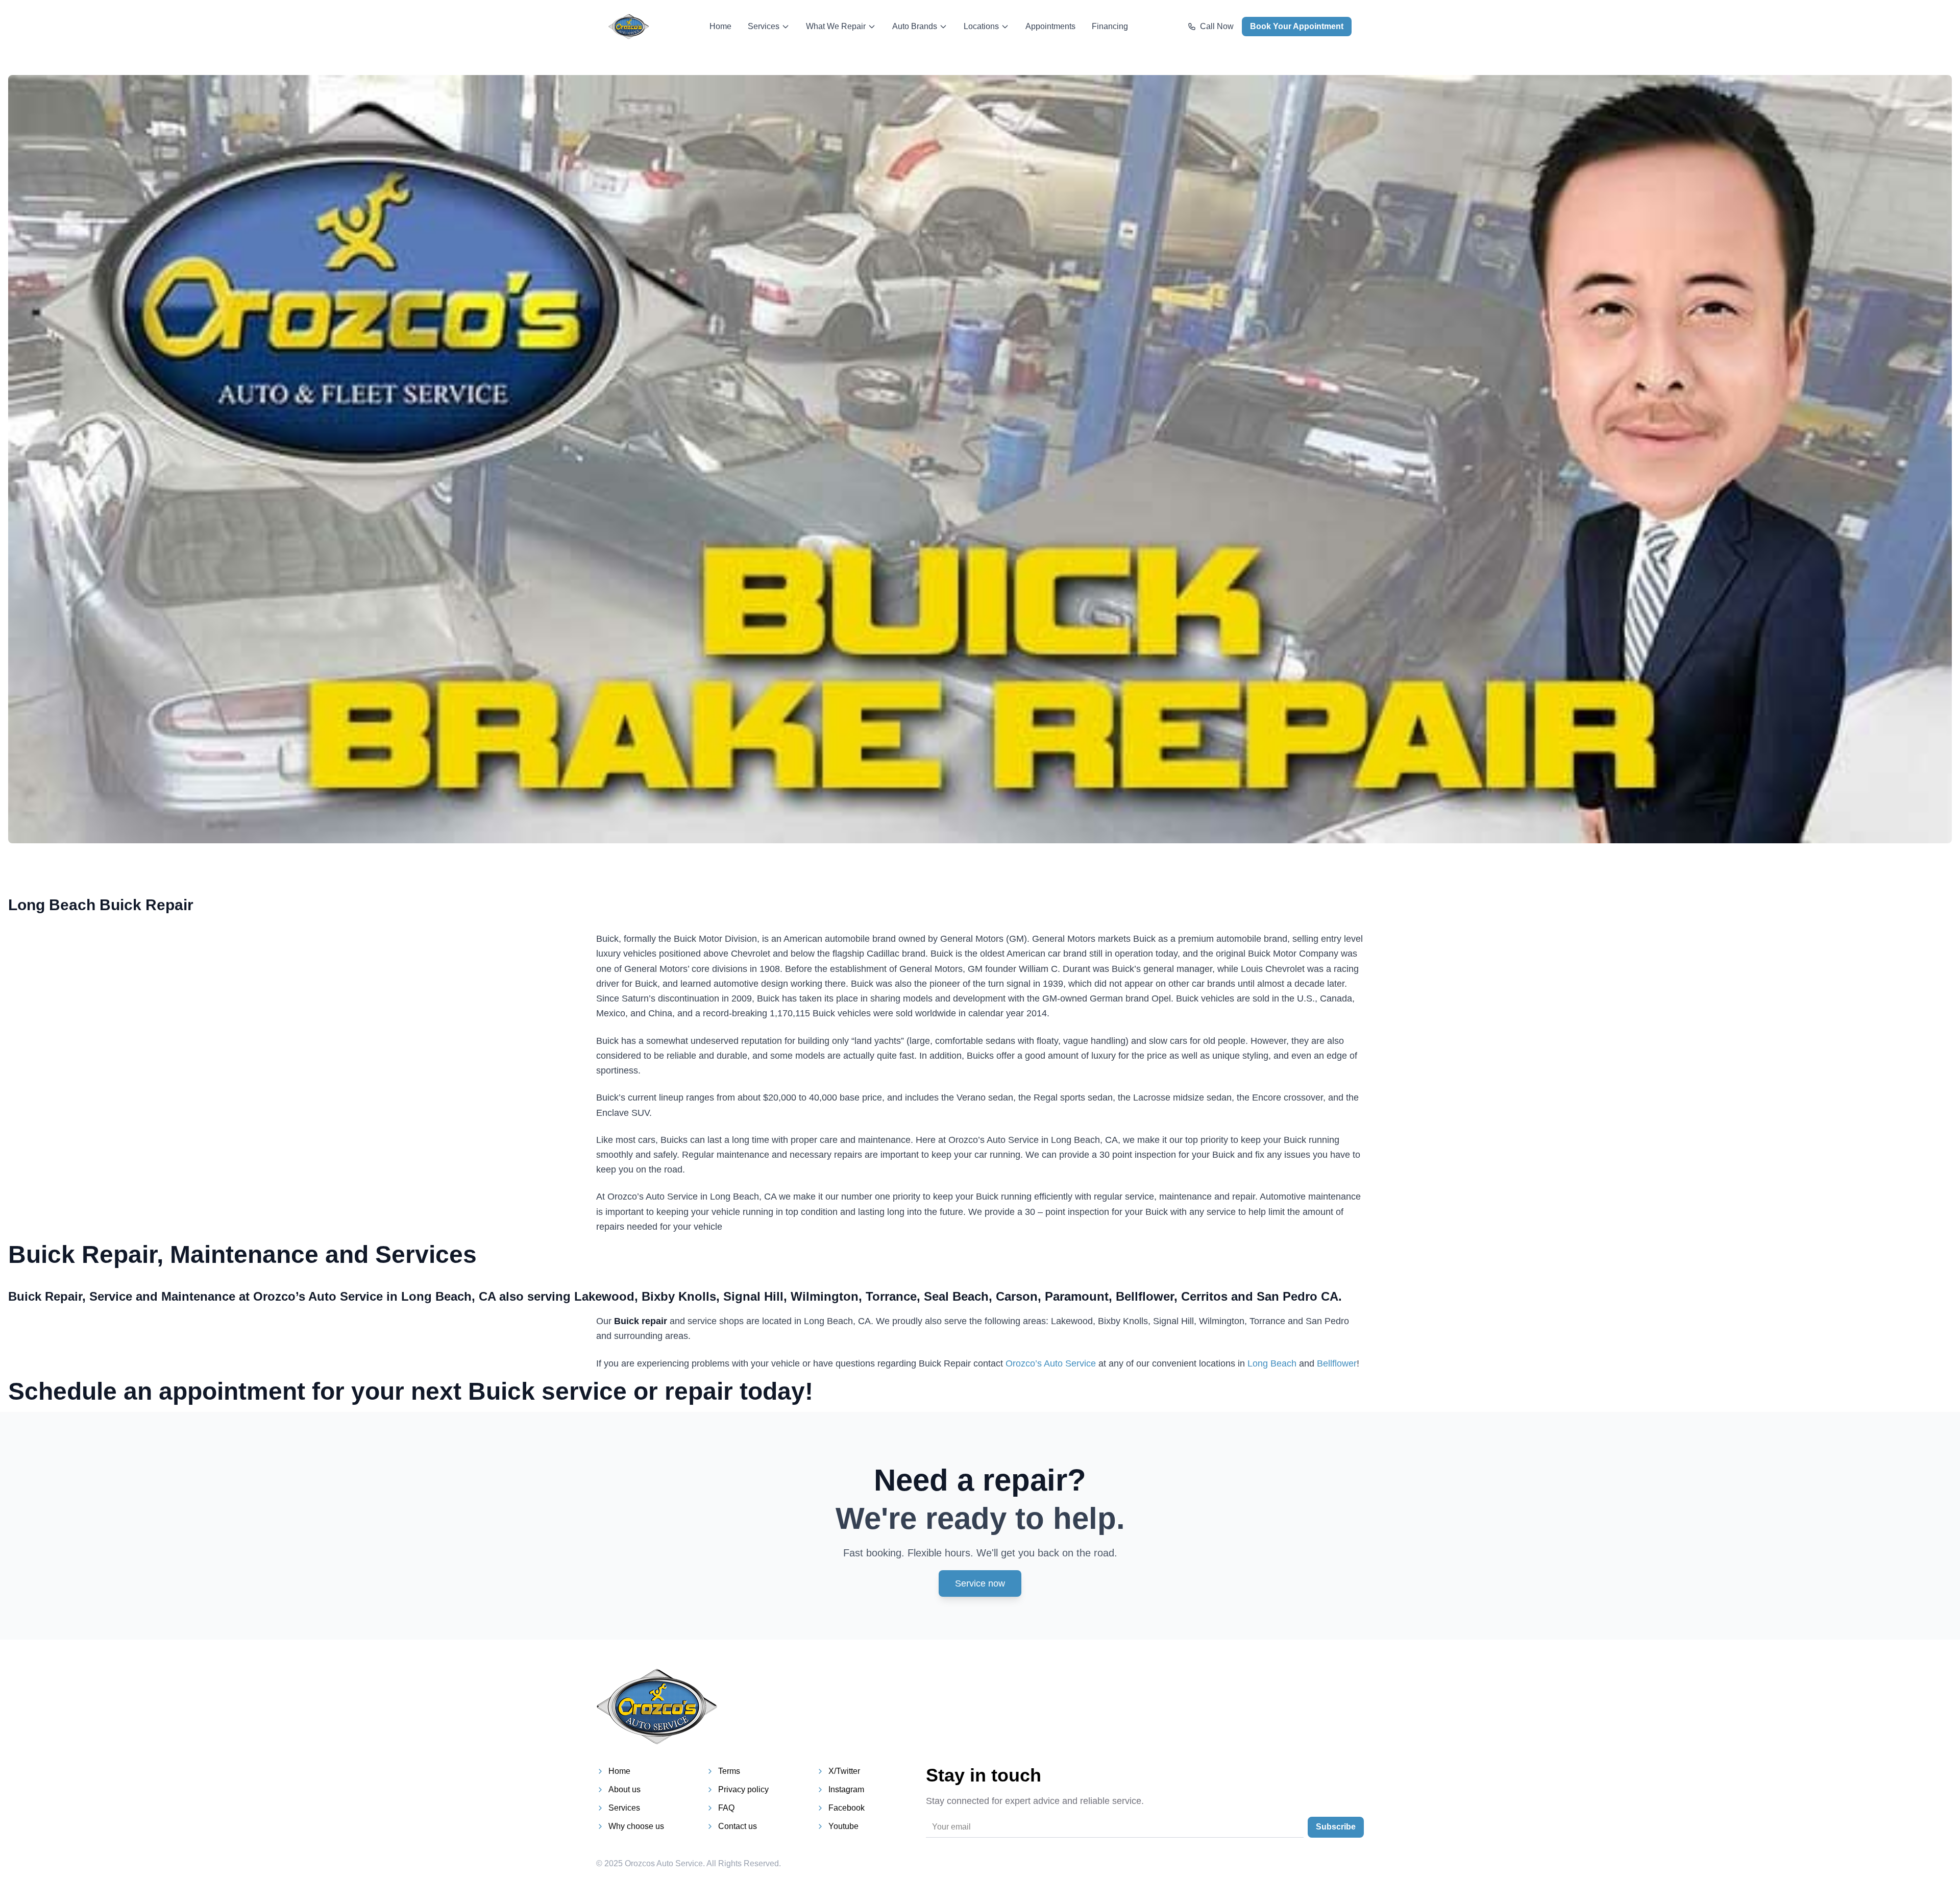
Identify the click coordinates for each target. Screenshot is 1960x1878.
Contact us (738, 1826)
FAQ (726, 1808)
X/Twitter (844, 1771)
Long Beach (1272, 1363)
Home (720, 26)
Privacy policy (743, 1789)
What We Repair (836, 26)
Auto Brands (915, 26)
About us (624, 1789)
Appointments (1050, 26)
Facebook (847, 1808)
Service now (980, 1583)
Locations (981, 26)
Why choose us (636, 1826)
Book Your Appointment (1297, 26)
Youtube (843, 1826)
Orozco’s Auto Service (1051, 1363)
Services (764, 26)
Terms (729, 1771)
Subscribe (1336, 1827)
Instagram (846, 1789)
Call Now (1217, 26)
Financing (1110, 26)
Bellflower (1337, 1363)
